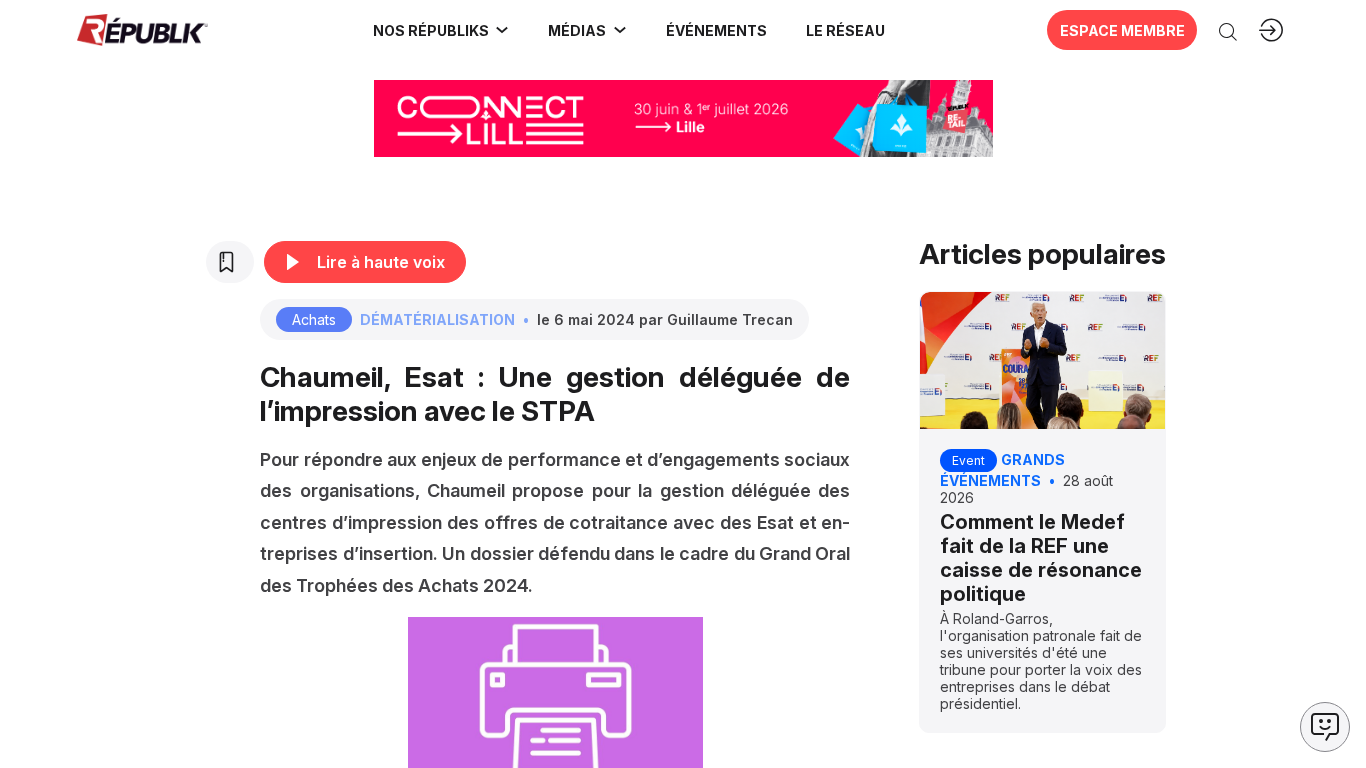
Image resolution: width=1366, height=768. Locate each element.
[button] (716, 30)
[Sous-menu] (502, 30)
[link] (441, 30)
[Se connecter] (1271, 30)
